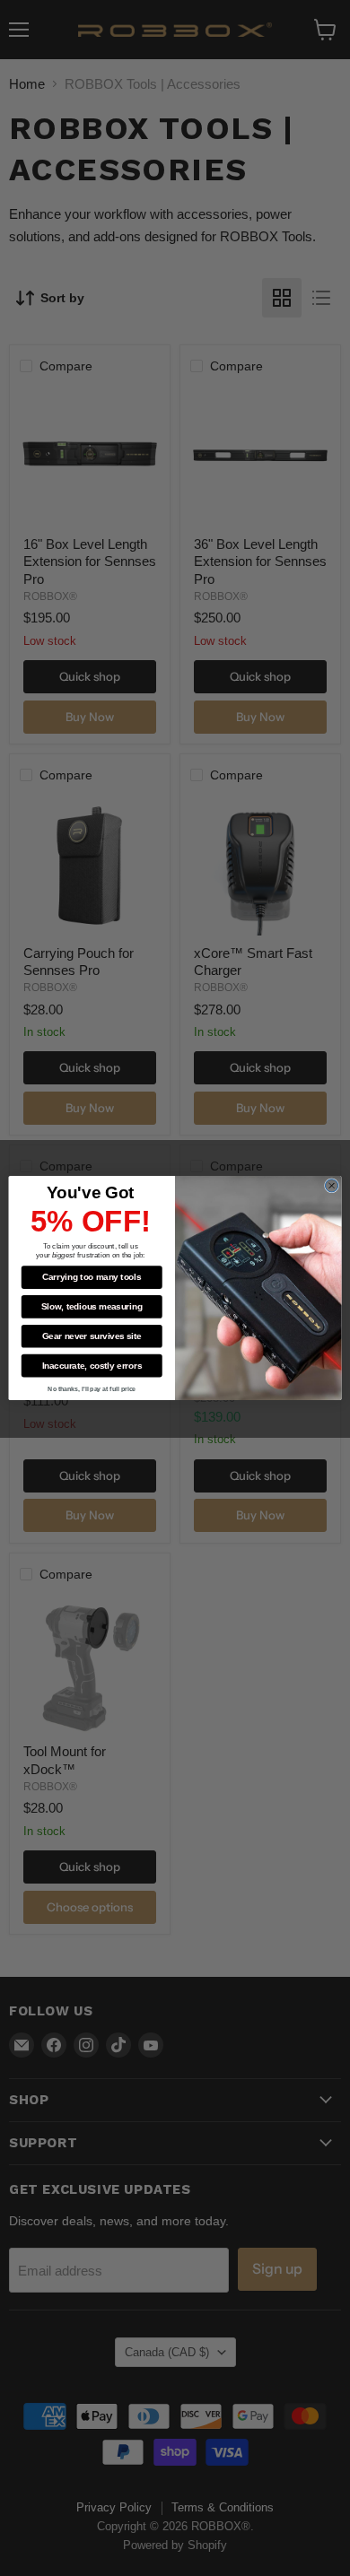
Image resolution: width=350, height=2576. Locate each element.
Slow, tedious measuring (92, 1307)
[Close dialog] (331, 1186)
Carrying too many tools (92, 1277)
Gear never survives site (92, 1336)
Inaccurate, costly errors (92, 1365)
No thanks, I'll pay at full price (92, 1388)
